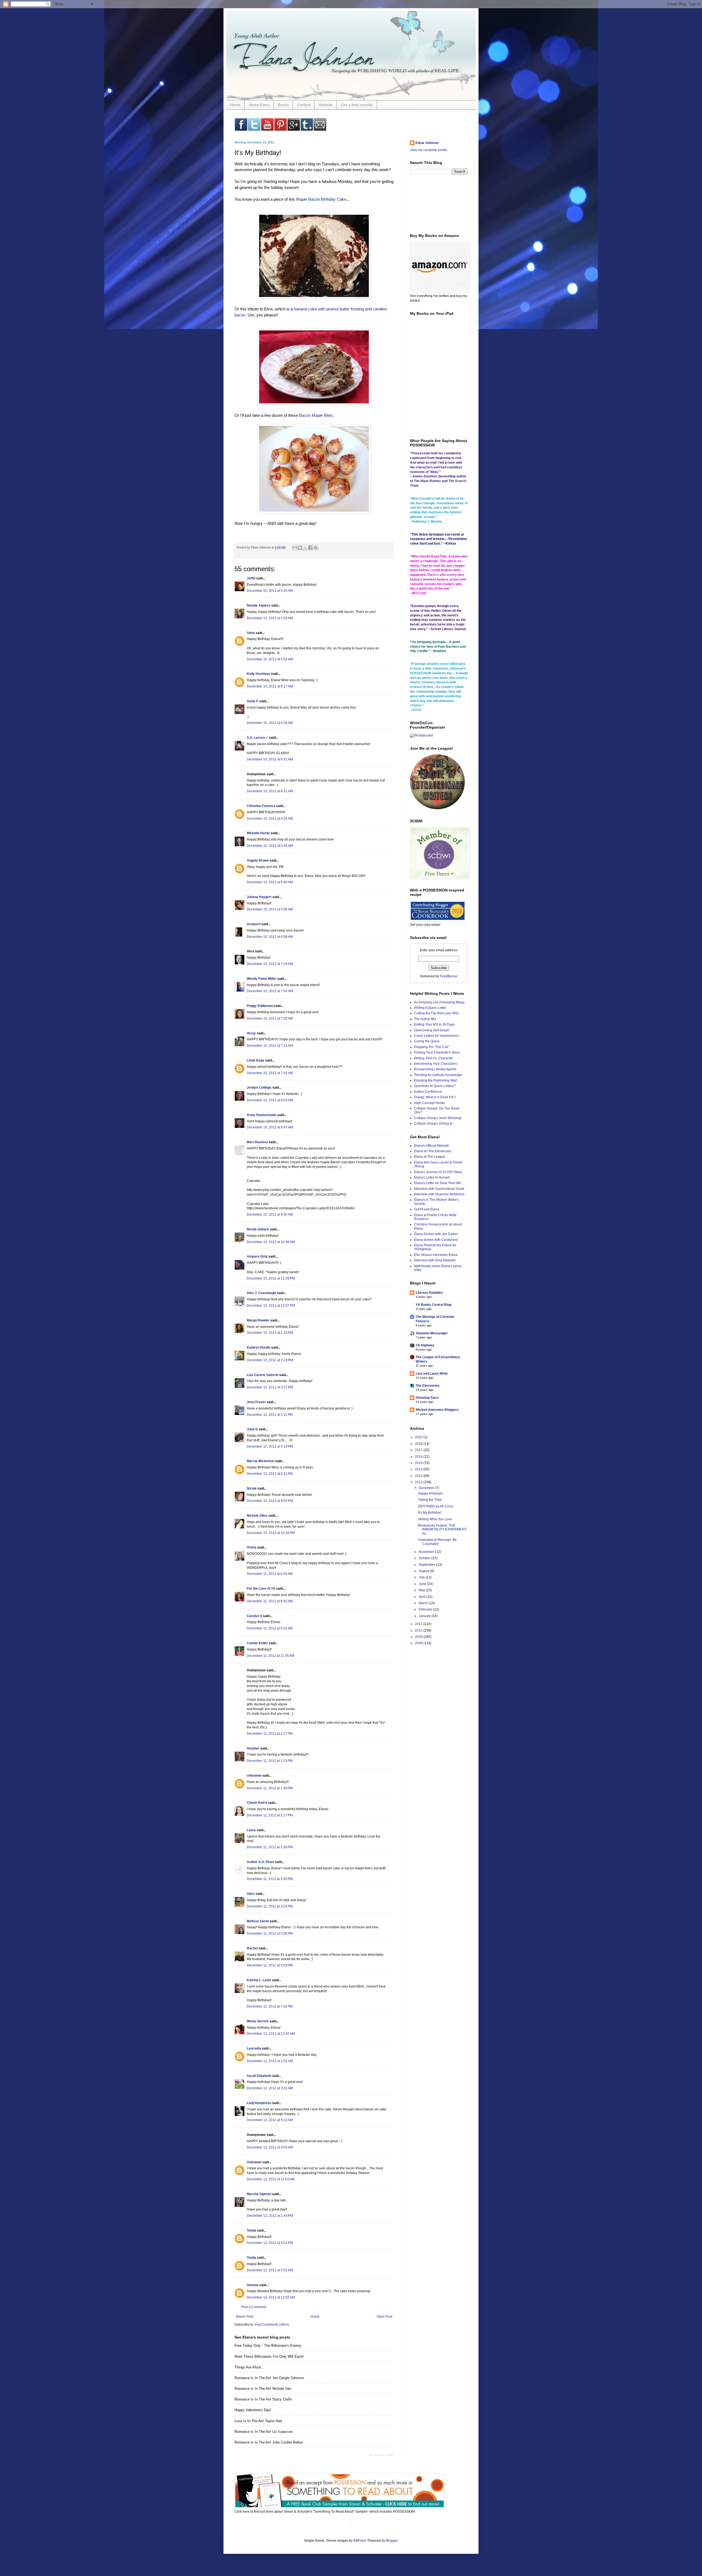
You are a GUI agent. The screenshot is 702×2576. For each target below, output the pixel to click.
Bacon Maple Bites (316, 415)
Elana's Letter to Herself (432, 1177)
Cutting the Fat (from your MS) (436, 1013)
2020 (419, 1437)
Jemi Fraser (256, 1402)
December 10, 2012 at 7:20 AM (270, 1018)
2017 (419, 1450)
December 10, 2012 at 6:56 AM (270, 909)
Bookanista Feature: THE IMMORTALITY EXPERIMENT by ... (442, 1529)
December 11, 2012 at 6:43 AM (270, 1574)
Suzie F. (253, 701)
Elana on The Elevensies (433, 1151)
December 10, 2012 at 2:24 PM (270, 1360)
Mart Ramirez (257, 1142)
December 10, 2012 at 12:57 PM (271, 1306)
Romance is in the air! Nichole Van (263, 2389)
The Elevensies (428, 1386)
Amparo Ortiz (257, 1256)
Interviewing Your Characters (436, 1064)
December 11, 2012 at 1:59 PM (270, 1788)
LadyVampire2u (259, 2103)
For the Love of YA (261, 1589)
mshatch (254, 924)
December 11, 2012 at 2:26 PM (270, 1847)
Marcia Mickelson (261, 1461)
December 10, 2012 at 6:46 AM (270, 882)
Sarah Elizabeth (259, 2076)
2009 (419, 1637)
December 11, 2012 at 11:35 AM (271, 1656)
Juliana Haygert (259, 897)
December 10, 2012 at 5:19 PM (270, 1446)
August (424, 1571)
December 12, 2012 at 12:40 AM (271, 2034)
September (427, 1565)
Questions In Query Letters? (435, 1086)
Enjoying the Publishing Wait (435, 1080)
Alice (251, 1894)
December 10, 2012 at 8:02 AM (270, 1100)
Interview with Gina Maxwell (435, 1260)
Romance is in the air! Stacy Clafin (263, 2399)
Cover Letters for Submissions (436, 1036)
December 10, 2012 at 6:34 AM (270, 819)
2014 (419, 1469)
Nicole (252, 1488)
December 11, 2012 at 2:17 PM (270, 1815)
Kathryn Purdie (259, 1348)
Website (326, 105)
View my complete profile (429, 150)
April (423, 1597)
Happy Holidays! (431, 1493)
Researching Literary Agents (435, 1069)
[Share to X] (305, 548)
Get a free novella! (357, 105)
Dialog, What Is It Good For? (435, 1097)
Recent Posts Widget (381, 2455)
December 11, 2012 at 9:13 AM (270, 1628)
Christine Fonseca (261, 806)
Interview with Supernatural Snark (439, 1189)
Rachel (252, 1948)
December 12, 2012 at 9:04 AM (270, 2147)
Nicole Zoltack (258, 1229)
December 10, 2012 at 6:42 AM (270, 846)
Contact (304, 105)
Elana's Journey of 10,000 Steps (438, 1172)
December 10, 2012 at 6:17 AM (270, 686)
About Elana (259, 105)
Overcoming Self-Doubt (431, 1030)
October (425, 1558)
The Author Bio (425, 1019)
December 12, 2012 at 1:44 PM (270, 2216)
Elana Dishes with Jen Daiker (436, 1234)
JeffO (251, 578)
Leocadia (254, 2048)
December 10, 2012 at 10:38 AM (271, 1242)
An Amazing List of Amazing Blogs (439, 1002)
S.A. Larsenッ (257, 738)
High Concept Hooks (430, 1103)
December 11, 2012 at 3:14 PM (270, 1906)
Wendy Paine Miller (262, 979)
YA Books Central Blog (434, 1305)
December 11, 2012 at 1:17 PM (270, 1734)
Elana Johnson (427, 143)
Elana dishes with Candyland (436, 1240)
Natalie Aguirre (259, 605)
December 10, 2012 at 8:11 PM (270, 1474)
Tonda (251, 2230)
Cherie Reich (257, 1803)
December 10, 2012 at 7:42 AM (270, 1073)
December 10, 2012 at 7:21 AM (270, 1046)
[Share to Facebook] (310, 548)
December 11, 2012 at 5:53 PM (270, 1965)
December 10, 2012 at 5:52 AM (270, 659)
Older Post (384, 2317)
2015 (419, 1463)
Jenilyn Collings (259, 1088)
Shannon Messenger (432, 1333)
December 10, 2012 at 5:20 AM (270, 591)
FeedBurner (449, 976)
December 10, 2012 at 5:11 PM (270, 1415)
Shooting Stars (427, 1398)
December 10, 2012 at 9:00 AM (270, 1215)
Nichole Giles (257, 1516)
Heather (253, 1748)
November (427, 1552)
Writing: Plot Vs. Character (434, 1058)
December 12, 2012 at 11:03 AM (271, 2179)
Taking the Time (430, 1500)
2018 (419, 1444)
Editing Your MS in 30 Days (434, 1024)
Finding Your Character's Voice (437, 1052)
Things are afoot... (249, 2367)
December (427, 1488)
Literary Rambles (429, 1293)
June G (252, 1429)
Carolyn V (254, 1616)
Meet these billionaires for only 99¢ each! (269, 2356)
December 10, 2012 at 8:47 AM (270, 1127)
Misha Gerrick (258, 2021)
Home (235, 105)
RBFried (360, 2541)
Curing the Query (427, 1041)
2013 (419, 1476)
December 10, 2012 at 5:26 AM (270, 618)
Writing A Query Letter (430, 1008)
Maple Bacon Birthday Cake (321, 199)
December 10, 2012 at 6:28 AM (270, 723)
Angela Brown (258, 860)
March (424, 1603)
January (425, 1616)
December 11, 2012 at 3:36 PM (270, 1934)
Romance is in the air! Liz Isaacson (264, 2432)
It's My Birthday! (430, 1513)
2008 (419, 1643)
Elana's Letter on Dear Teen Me (438, 1183)
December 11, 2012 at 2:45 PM (270, 1879)
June (423, 1584)
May (422, 1590)
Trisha (252, 1547)
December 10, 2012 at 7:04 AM (270, 964)
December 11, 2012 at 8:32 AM (270, 1601)
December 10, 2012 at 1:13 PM (270, 1333)
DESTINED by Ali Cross (436, 1506)
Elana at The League (430, 1157)
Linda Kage (256, 1060)
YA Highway (425, 1345)
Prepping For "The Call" (432, 1047)
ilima (250, 951)
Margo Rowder (258, 1320)
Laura (251, 1830)
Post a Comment (254, 2307)
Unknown (254, 1776)
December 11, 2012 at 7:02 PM (270, 2006)
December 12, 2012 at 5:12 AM (270, 2120)
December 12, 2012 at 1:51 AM (270, 2061)
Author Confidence (428, 1092)
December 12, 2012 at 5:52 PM (270, 2270)
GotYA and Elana (427, 1209)
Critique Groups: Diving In (433, 1123)
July (422, 1577)
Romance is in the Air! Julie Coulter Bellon (269, 2442)
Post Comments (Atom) (272, 2325)
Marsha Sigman (259, 2194)
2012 (419, 1482)
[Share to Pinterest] (316, 548)
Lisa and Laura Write (432, 1374)
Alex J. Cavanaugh (261, 1293)
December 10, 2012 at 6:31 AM (270, 759)
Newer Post (244, 2317)
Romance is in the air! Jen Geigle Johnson (269, 2378)
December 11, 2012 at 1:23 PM (270, 1761)
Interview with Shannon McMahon (439, 1194)
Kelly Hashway (258, 674)
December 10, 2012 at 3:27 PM (270, 1387)
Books (283, 105)
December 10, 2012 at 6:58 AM (270, 937)
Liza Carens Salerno (263, 1375)
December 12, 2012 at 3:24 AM (270, 2088)
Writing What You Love (435, 1519)
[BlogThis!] (300, 548)
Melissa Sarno (258, 1921)
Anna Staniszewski (262, 1115)
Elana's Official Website (431, 1146)
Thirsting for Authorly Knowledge (438, 1075)
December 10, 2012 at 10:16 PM (271, 1533)
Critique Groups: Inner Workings (438, 1118)
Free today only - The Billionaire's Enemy (268, 2346)
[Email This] (295, 548)
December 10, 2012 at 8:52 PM (270, 1501)
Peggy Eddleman (260, 1006)
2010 (419, 1630)
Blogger (392, 2541)
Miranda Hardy (258, 833)
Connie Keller (257, 1643)
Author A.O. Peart (261, 1862)
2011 (419, 1624)
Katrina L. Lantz (259, 1980)
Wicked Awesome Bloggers (437, 1410)
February (426, 1609)
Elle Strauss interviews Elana (436, 1255)
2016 (419, 1457)
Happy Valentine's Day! (253, 2410)
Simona (253, 2285)
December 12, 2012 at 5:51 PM (270, 2243)
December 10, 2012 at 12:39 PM (271, 1278)
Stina (251, 633)
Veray (251, 1033)
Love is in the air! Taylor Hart (258, 2421)
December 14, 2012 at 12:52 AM (271, 2297)
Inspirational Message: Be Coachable (438, 1542)
